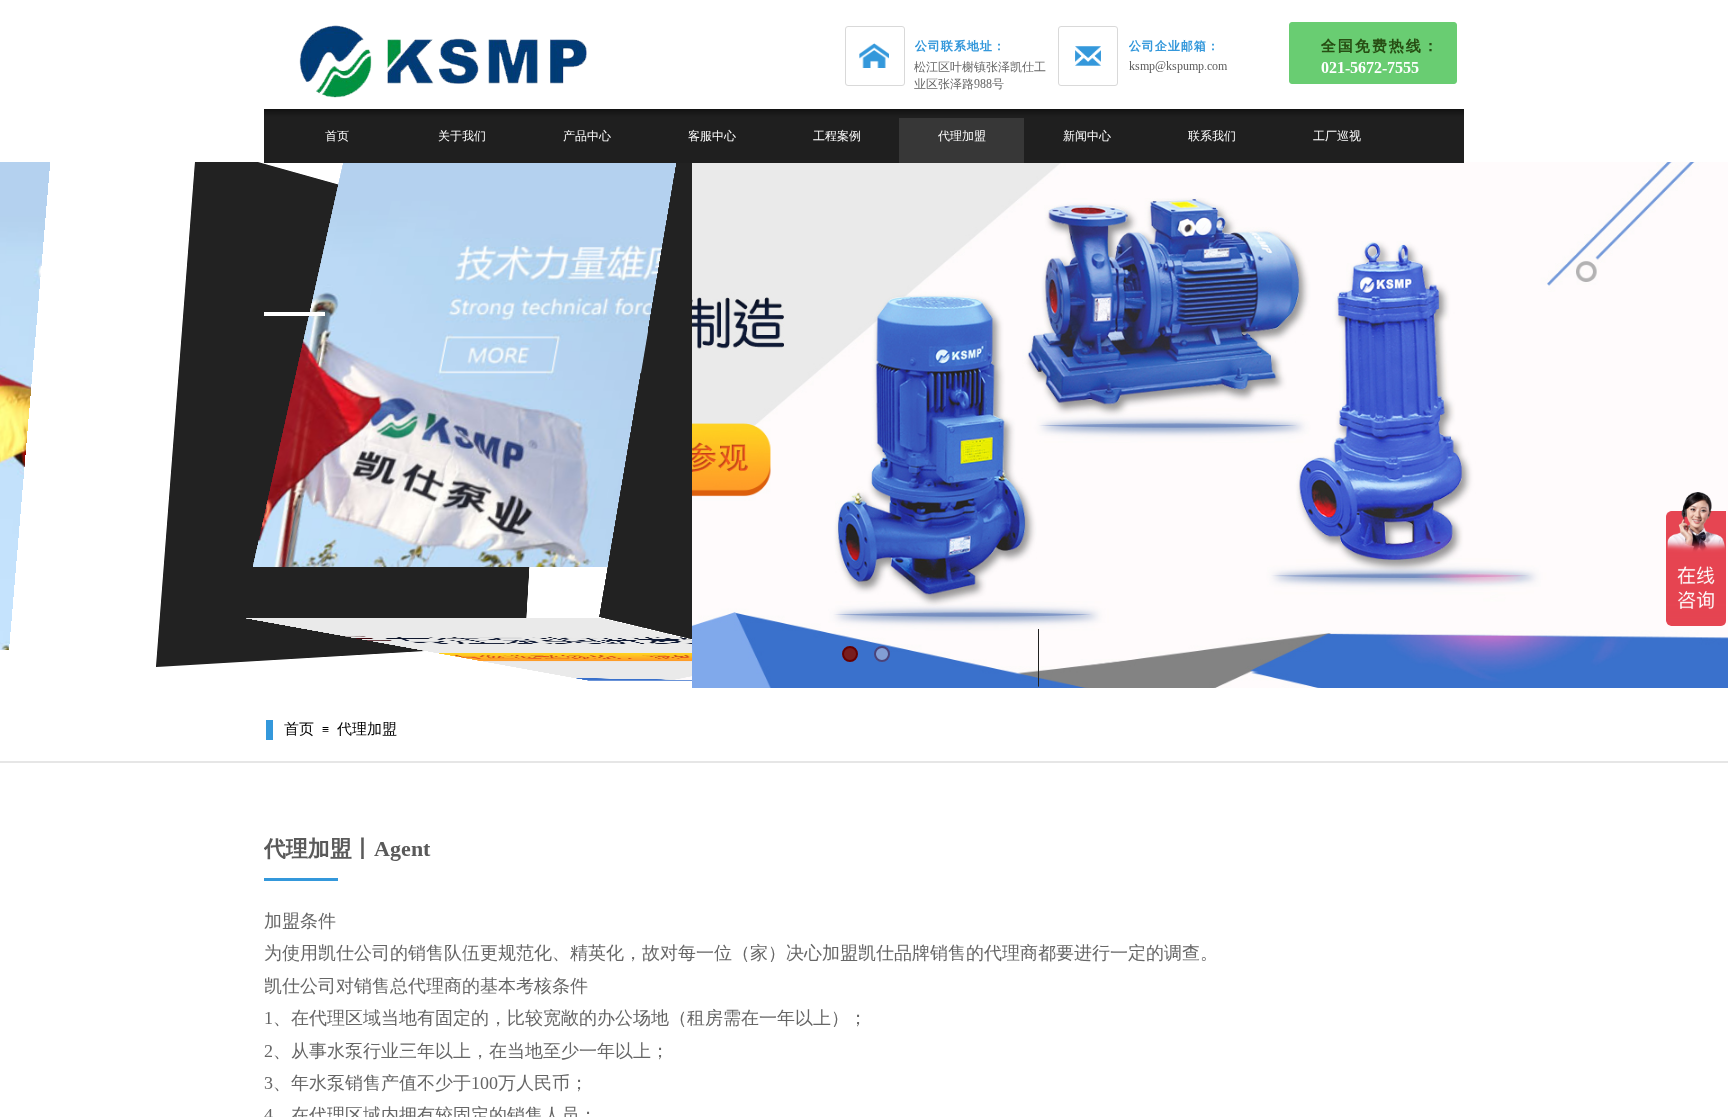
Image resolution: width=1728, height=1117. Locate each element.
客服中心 (712, 136)
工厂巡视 (1337, 136)
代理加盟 (962, 136)
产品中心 (587, 136)
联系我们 (1212, 136)
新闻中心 (1087, 136)
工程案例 (837, 136)
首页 (337, 136)
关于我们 (462, 136)
